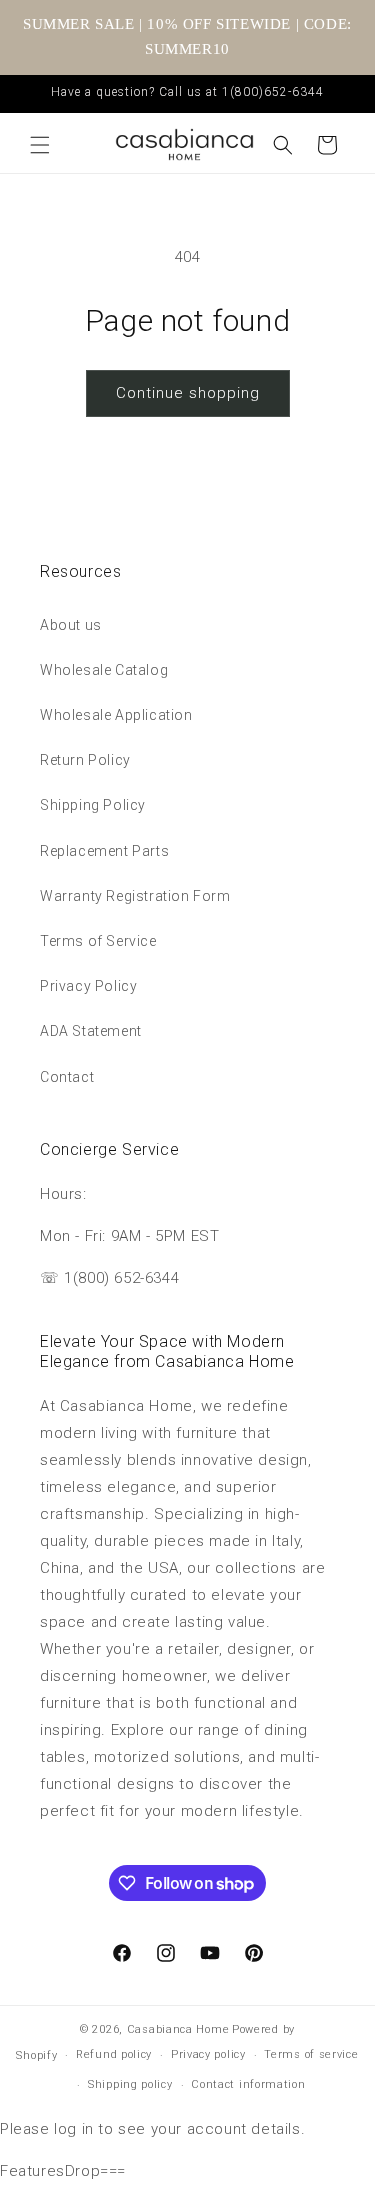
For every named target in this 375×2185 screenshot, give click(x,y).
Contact (67, 1077)
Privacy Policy (88, 986)
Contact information (248, 2084)
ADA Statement (91, 1031)
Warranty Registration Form (135, 896)
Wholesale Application (116, 715)
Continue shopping (188, 393)
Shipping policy (130, 2084)
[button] (40, 145)
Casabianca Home (178, 2029)
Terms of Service (98, 941)
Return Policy (85, 760)
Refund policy (114, 2054)
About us (71, 625)
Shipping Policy (93, 805)
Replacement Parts (104, 851)
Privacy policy (208, 2054)
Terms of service (311, 2054)
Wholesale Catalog (104, 670)
